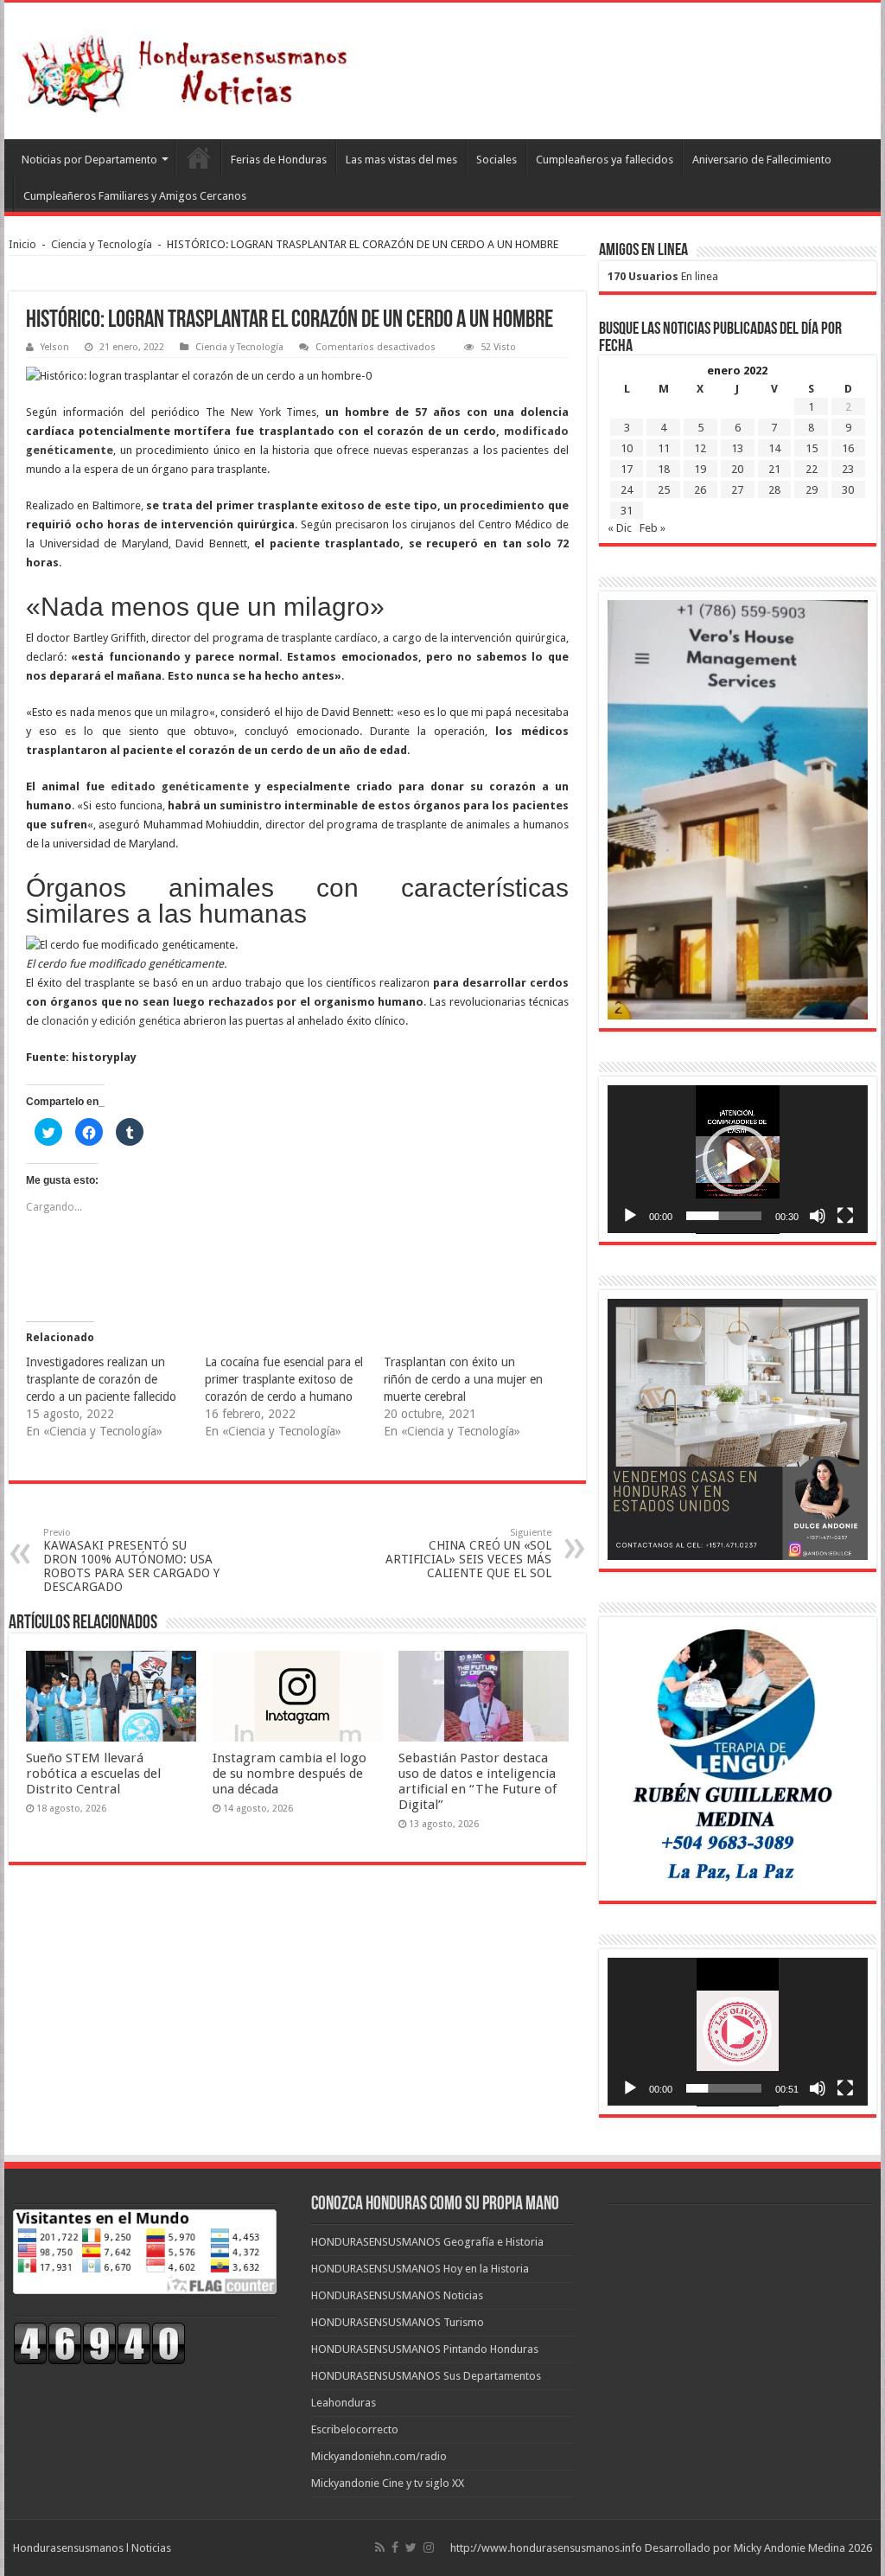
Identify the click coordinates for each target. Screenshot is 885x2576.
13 (737, 448)
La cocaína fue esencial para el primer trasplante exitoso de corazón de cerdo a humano (284, 1379)
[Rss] (380, 2547)
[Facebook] (395, 2547)
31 (627, 511)
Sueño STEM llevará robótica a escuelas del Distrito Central (93, 1774)
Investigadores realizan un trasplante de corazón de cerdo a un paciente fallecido (101, 1379)
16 (848, 448)
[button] (737, 1160)
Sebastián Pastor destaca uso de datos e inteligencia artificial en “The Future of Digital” (478, 1781)
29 (812, 490)
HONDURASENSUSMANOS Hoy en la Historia (420, 2269)
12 (700, 448)
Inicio (22, 244)
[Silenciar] (818, 1216)
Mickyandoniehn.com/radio (379, 2456)
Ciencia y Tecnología (102, 244)
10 (627, 448)
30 (848, 490)
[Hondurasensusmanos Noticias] (190, 67)
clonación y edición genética (111, 1021)
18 (664, 469)
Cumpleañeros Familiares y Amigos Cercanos (135, 196)
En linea (663, 276)
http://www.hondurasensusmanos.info (546, 2548)
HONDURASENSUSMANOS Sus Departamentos (426, 2376)
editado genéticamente (180, 786)
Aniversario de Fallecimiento (762, 160)
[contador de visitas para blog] (99, 2342)
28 (774, 490)
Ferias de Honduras (279, 160)
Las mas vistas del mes (401, 160)
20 (737, 469)
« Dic (620, 528)
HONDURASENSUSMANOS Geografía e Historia (427, 2242)
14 (774, 448)
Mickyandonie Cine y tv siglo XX (388, 2483)
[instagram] (429, 2547)
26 (700, 490)
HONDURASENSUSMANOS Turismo (398, 2322)
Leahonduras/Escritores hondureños (198, 157)
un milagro (182, 712)
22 (812, 469)
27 (737, 490)
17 (627, 469)
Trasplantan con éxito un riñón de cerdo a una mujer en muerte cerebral (463, 1379)
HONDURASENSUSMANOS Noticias (397, 2295)
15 (812, 448)
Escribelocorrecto (355, 2429)
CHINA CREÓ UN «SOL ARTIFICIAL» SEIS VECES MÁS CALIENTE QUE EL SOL (468, 1553)
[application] (738, 1160)
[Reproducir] (630, 1216)
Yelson (55, 347)
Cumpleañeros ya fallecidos (605, 160)
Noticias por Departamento (89, 160)
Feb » (653, 528)
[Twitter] (411, 2547)
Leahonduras (344, 2403)
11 (664, 448)
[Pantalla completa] (845, 1216)
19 (700, 469)
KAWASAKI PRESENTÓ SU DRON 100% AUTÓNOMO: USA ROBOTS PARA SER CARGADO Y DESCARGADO (131, 1560)
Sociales (497, 160)
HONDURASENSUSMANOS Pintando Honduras (425, 2349)
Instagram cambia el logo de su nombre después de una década (290, 1774)
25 (664, 490)
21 (774, 469)
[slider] (724, 1216)
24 (627, 490)
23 (848, 469)
